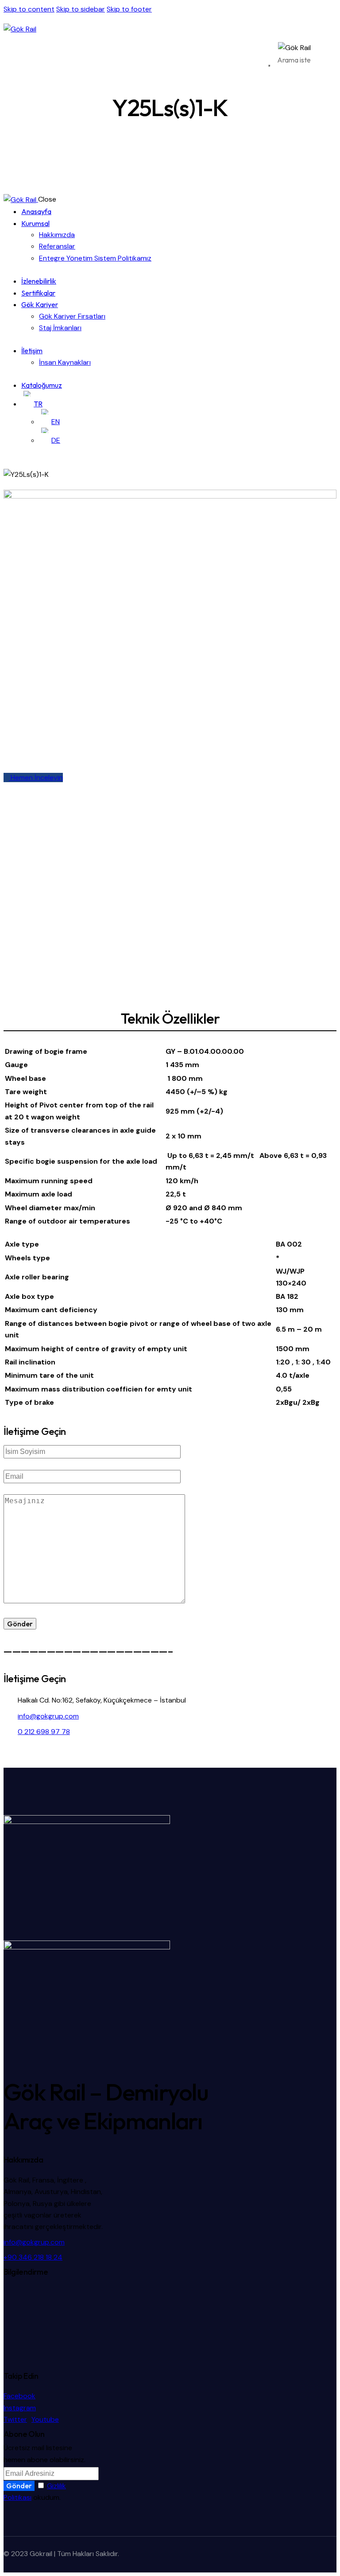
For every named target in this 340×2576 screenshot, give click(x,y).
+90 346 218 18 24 (33, 2257)
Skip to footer (129, 9)
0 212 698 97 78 (44, 1732)
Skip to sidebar (81, 9)
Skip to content (29, 9)
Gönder (19, 2486)
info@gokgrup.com (48, 1716)
